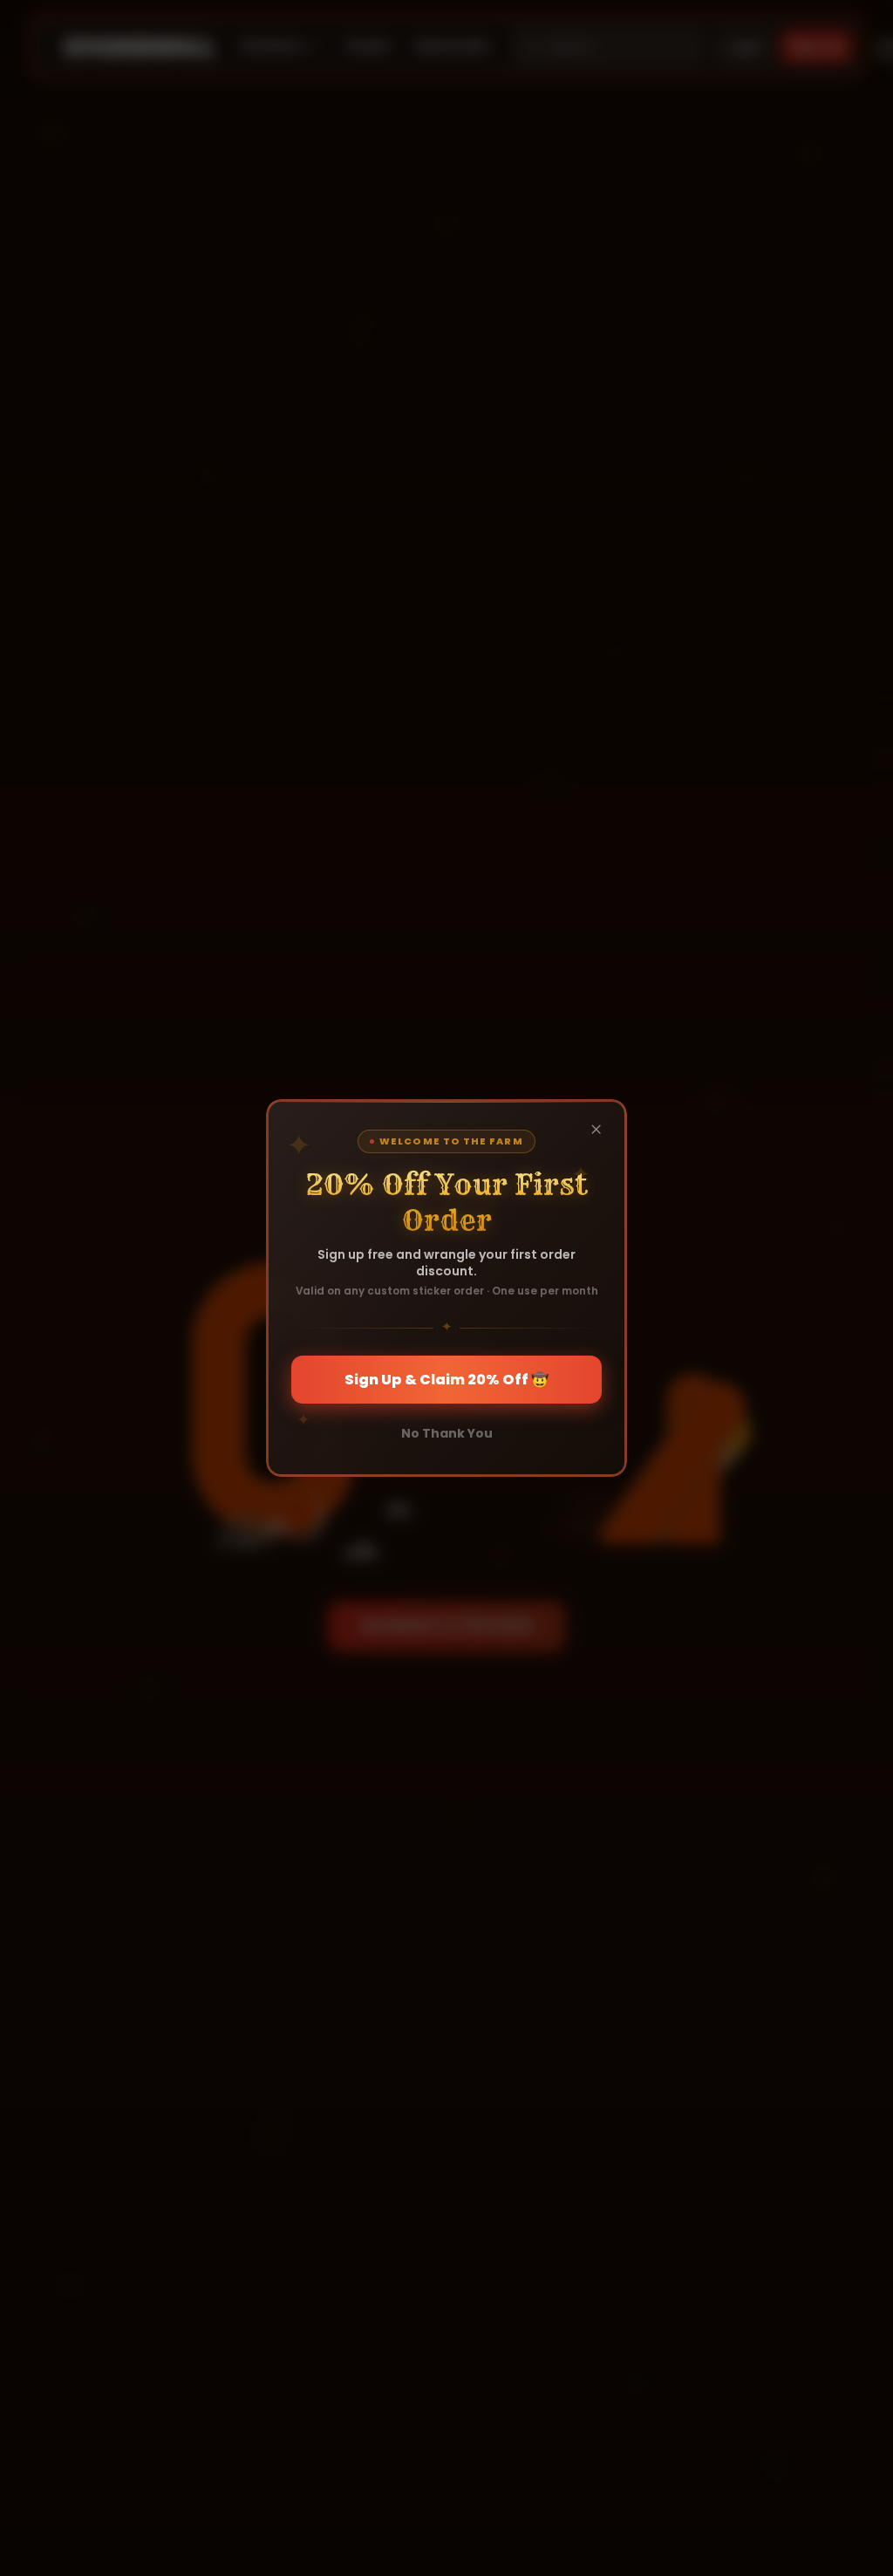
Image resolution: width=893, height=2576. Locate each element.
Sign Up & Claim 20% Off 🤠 (446, 1380)
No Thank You (447, 1433)
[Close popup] (596, 1130)
